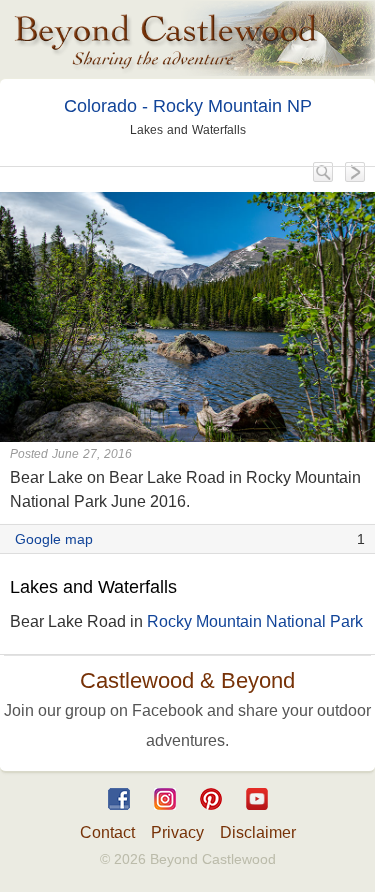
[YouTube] (257, 814)
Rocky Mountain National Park (255, 621)
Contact (107, 832)
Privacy (177, 832)
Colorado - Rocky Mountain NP (188, 106)
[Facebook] (119, 814)
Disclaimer (258, 832)
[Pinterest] (211, 814)
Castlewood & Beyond (187, 680)
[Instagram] (165, 814)
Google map (54, 539)
